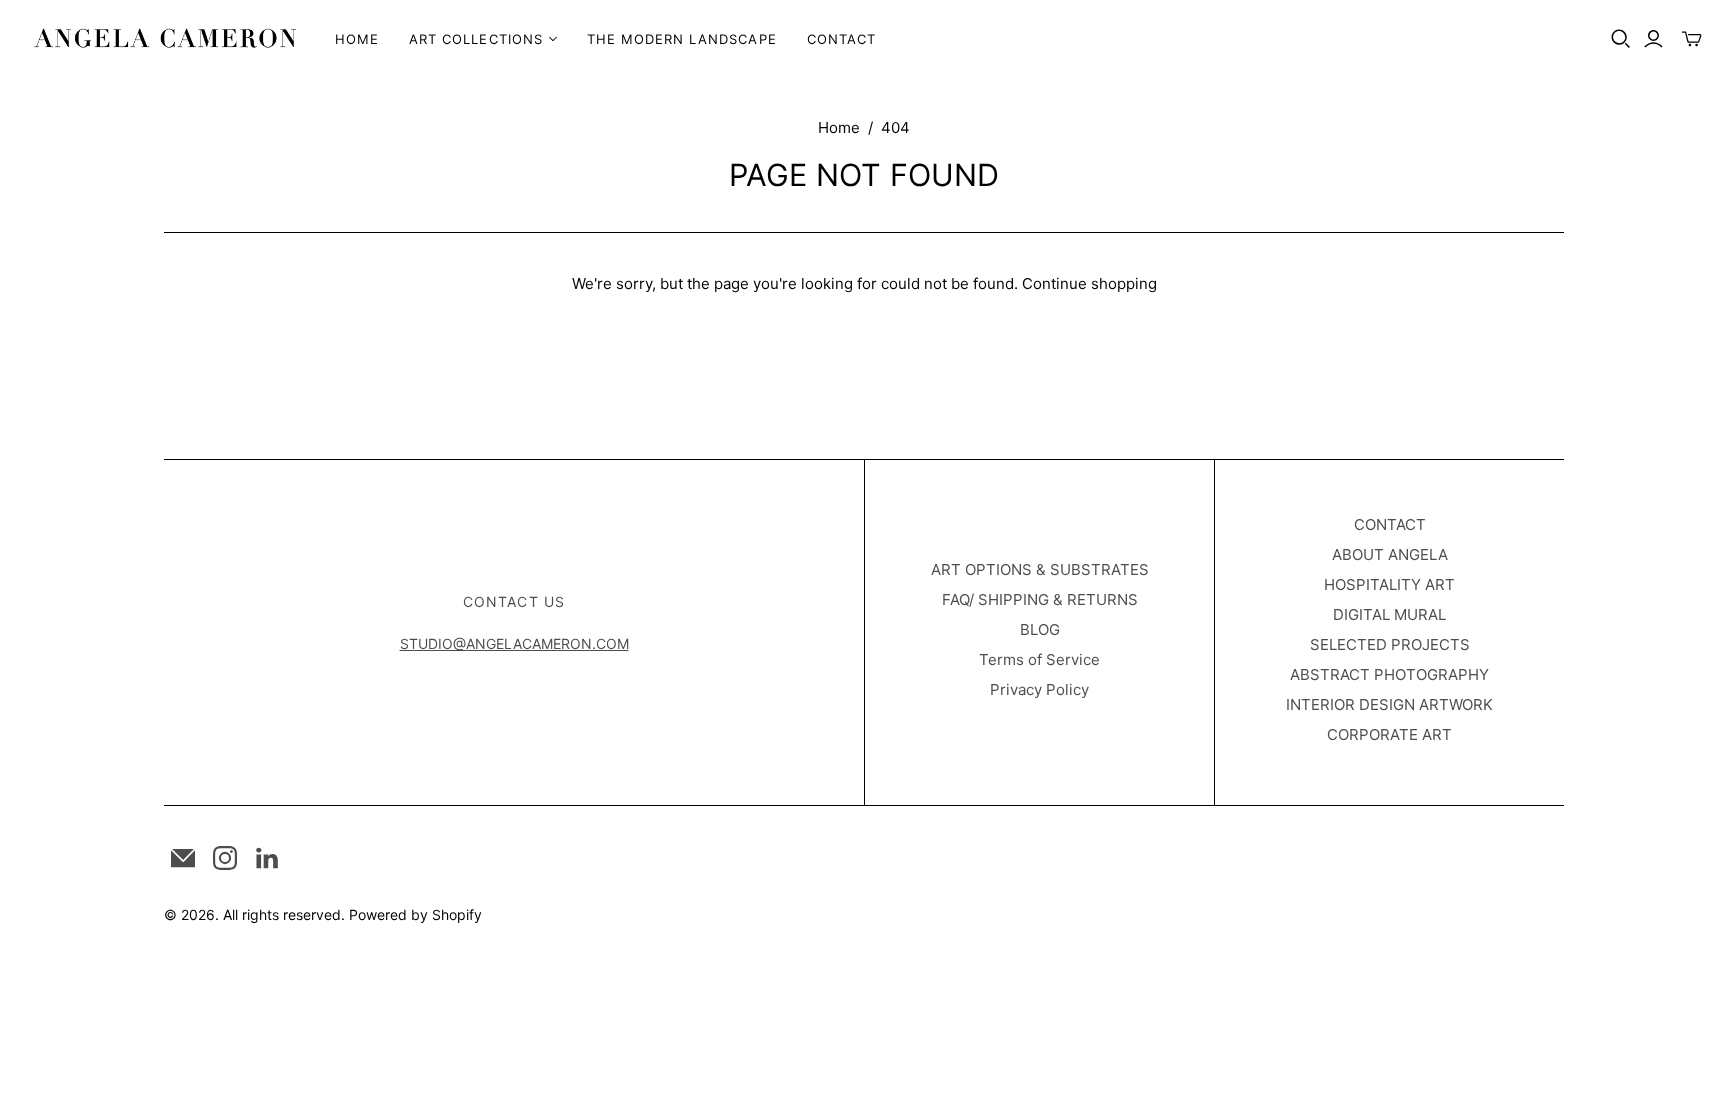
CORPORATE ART (1389, 734)
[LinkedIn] (267, 858)
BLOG (1040, 629)
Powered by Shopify (415, 914)
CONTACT (841, 39)
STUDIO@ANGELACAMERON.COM (514, 643)
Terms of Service (1039, 659)
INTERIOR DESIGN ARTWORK (1389, 704)
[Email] (183, 858)
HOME (357, 39)
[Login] (1653, 39)
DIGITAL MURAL (1389, 614)
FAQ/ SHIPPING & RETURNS (1040, 599)
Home (839, 127)
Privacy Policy (1039, 689)
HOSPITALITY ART (1389, 584)
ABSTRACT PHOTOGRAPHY (1389, 674)
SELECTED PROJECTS (1390, 644)
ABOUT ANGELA (1390, 554)
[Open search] (1621, 39)
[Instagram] (225, 858)
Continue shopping (1089, 283)
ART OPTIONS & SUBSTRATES (1040, 569)
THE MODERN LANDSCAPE (682, 39)
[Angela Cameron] (165, 38)
